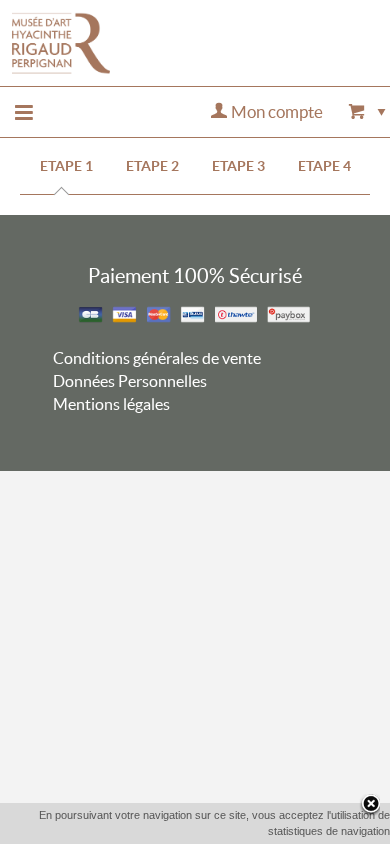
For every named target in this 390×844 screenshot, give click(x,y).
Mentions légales (111, 404)
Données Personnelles (130, 381)
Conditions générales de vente (157, 358)
